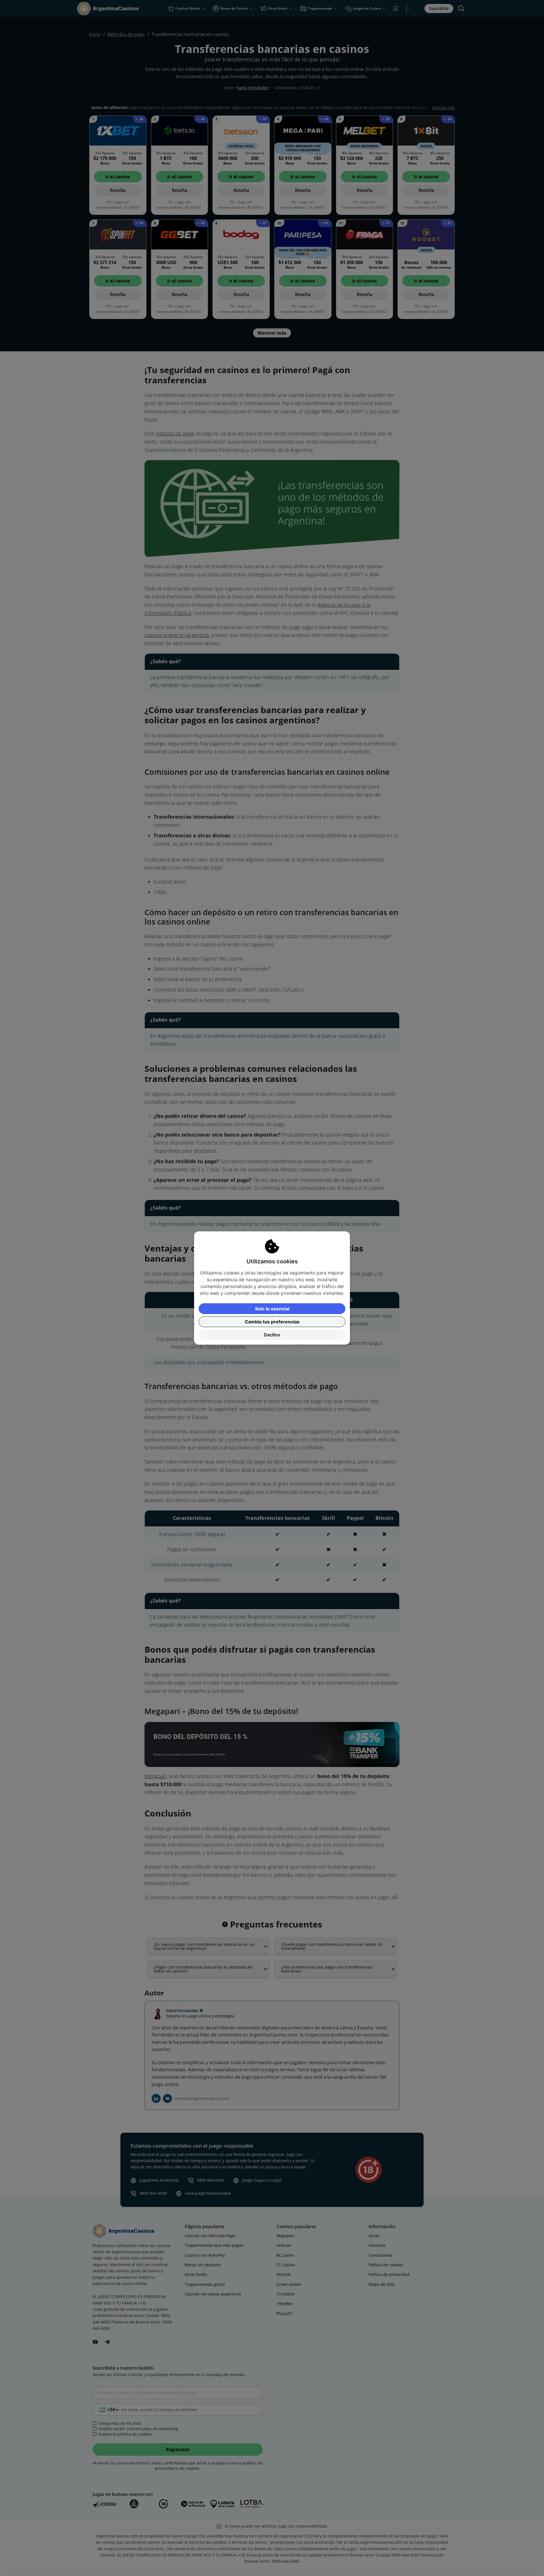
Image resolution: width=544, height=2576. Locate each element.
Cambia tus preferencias (272, 1322)
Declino (272, 1335)
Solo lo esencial (272, 1309)
